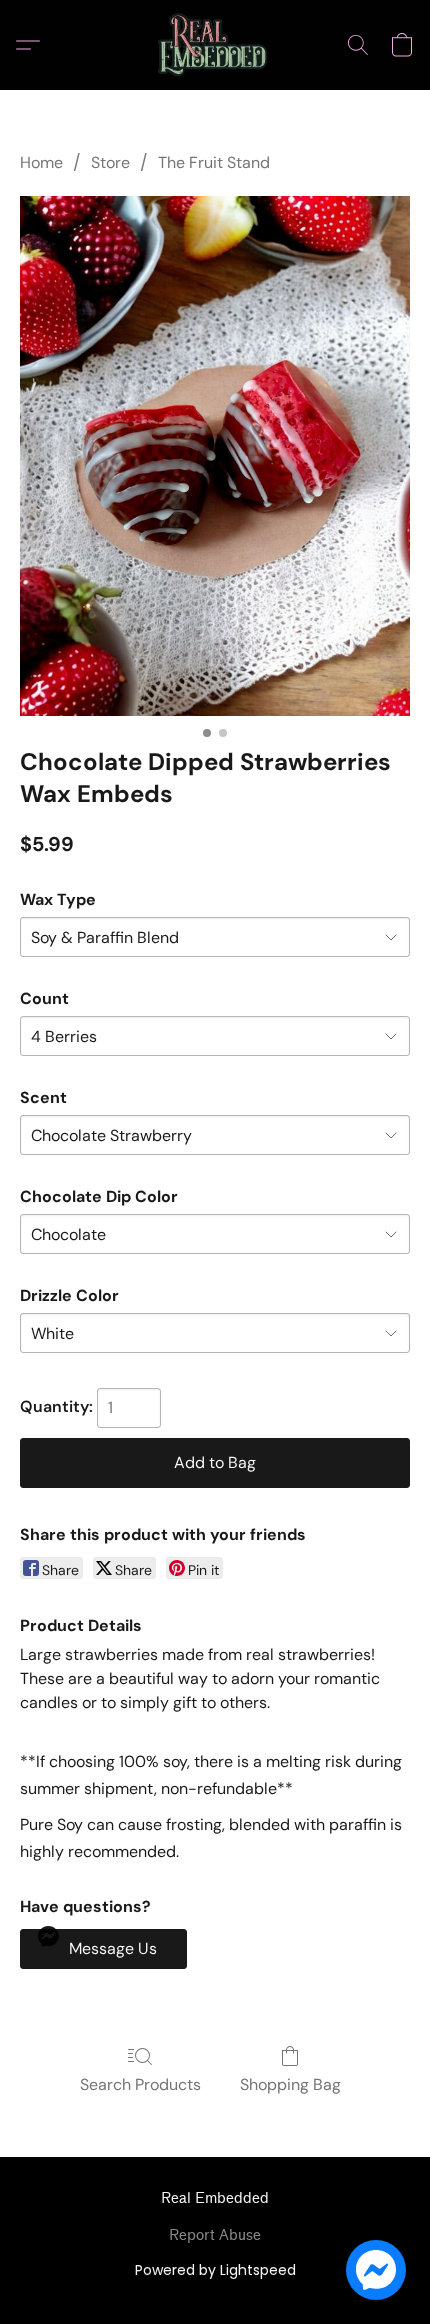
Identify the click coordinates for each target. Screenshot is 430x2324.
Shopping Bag (290, 2084)
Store (110, 162)
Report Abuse (215, 2235)
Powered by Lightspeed (215, 2270)
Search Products (140, 2084)
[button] (215, 45)
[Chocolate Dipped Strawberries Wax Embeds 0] (215, 456)
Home (41, 162)
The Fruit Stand (214, 162)
